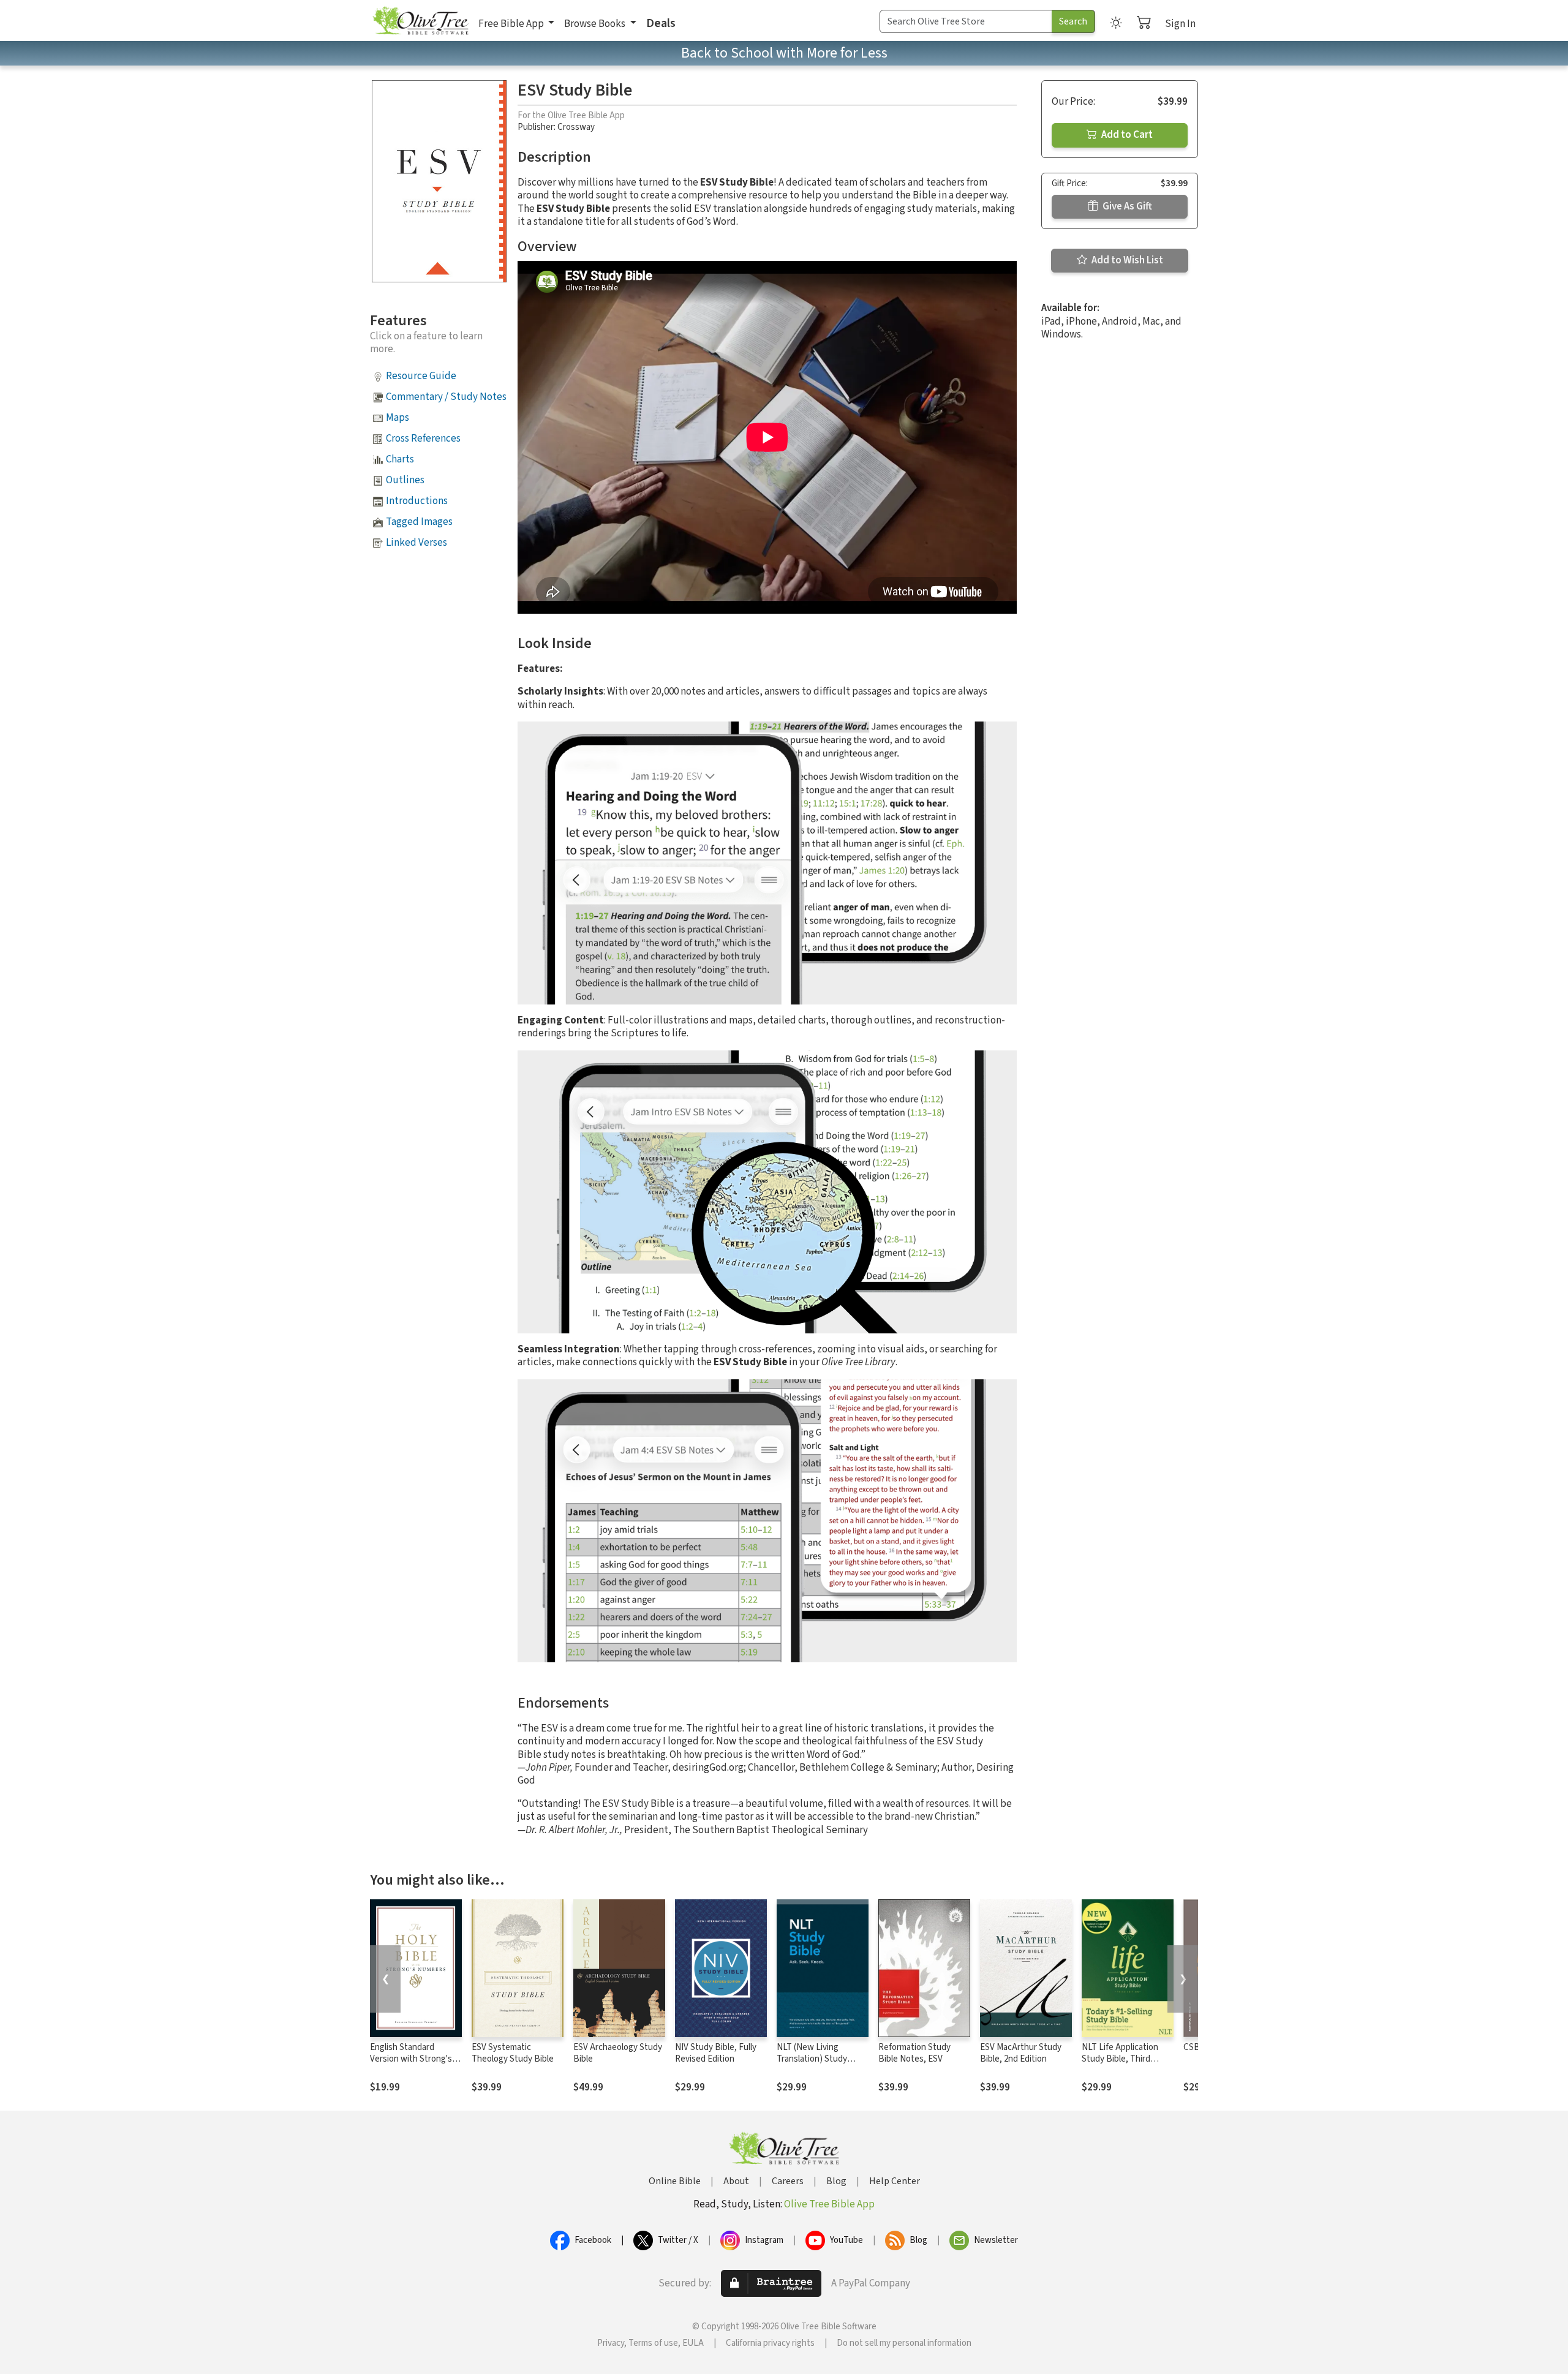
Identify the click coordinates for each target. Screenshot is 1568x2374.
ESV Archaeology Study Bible (618, 2053)
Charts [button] (400, 459)
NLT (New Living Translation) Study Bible (812, 2059)
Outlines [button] (405, 480)
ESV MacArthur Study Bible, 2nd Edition (1021, 2053)
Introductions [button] (417, 501)
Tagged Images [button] (419, 522)
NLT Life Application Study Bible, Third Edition (1120, 2059)
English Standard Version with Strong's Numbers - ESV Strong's (415, 2059)
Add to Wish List (1126, 260)
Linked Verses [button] (417, 543)
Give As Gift (1126, 206)
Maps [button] (398, 418)
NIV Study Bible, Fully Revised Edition (716, 2053)
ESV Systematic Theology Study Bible (513, 2053)
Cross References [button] (423, 439)
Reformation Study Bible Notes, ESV (914, 2053)
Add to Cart (1126, 135)
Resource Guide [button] (421, 376)
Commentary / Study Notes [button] (446, 397)
